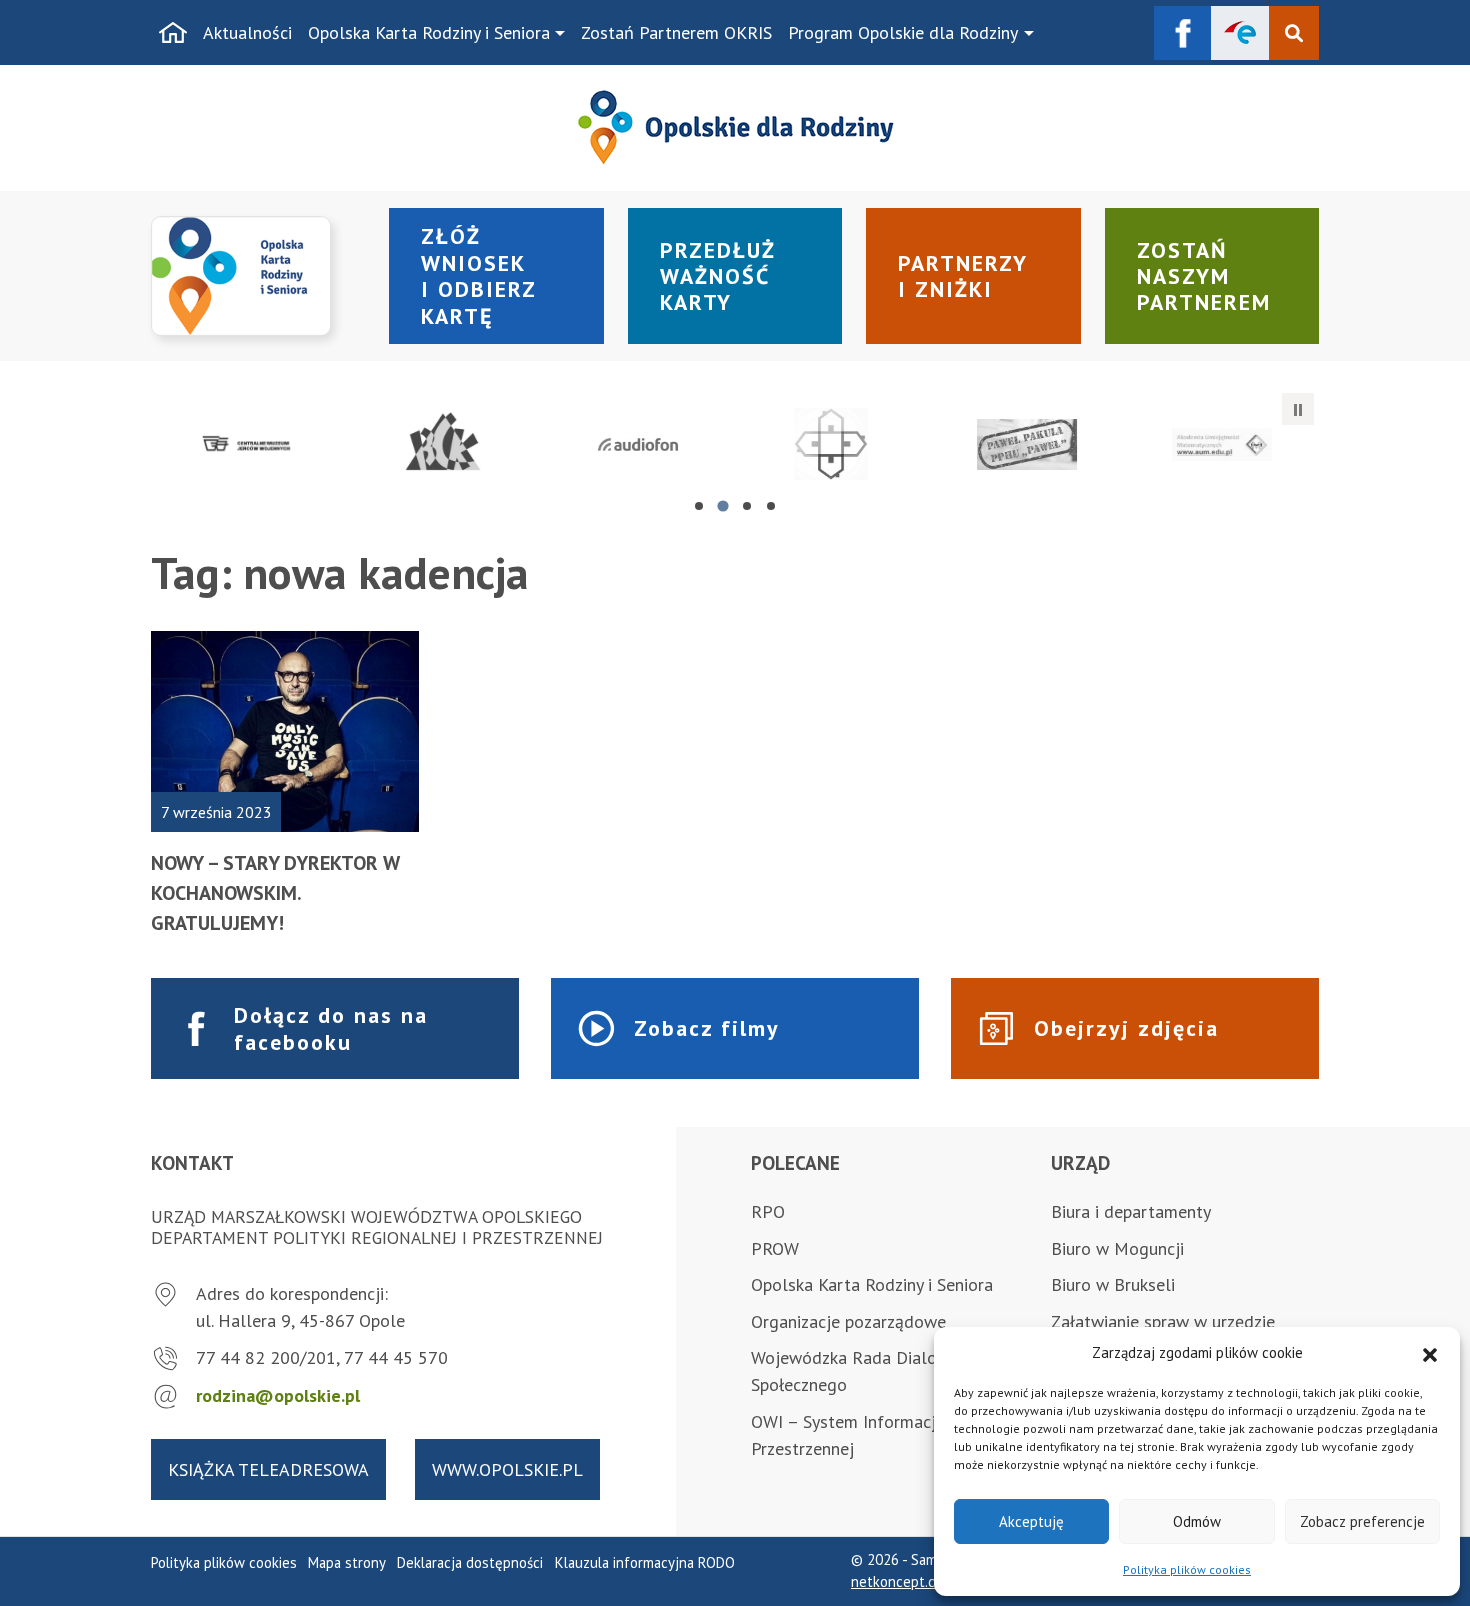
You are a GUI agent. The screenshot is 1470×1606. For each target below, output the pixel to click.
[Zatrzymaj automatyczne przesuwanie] (1298, 409)
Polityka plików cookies (1187, 1569)
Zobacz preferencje (1362, 1521)
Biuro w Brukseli (1113, 1284)
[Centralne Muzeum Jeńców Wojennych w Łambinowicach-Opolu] (248, 445)
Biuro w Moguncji (1117, 1248)
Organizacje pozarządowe (848, 1321)
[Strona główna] (173, 33)
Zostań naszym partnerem (1204, 276)
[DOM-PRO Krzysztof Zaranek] (832, 445)
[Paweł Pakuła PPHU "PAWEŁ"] (1027, 445)
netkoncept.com (902, 1581)
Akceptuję (1031, 1521)
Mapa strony (347, 1562)
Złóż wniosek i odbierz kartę (479, 275)
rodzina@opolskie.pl (278, 1395)
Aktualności (247, 32)
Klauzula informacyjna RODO (645, 1562)
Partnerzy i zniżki (963, 276)
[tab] (699, 506)
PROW (775, 1248)
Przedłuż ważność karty (718, 276)
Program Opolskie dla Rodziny (903, 32)
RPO (768, 1211)
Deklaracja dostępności (470, 1562)
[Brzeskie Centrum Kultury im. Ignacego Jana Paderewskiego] (443, 445)
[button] (1430, 1353)
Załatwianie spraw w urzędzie (1163, 1321)
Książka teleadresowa (268, 1469)
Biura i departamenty (1131, 1211)
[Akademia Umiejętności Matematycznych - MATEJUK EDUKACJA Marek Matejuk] (1221, 445)
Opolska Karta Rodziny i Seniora (429, 32)
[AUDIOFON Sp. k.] (637, 445)
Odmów (1197, 1521)
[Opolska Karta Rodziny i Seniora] (258, 276)
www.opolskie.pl (507, 1469)
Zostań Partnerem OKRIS (676, 32)
